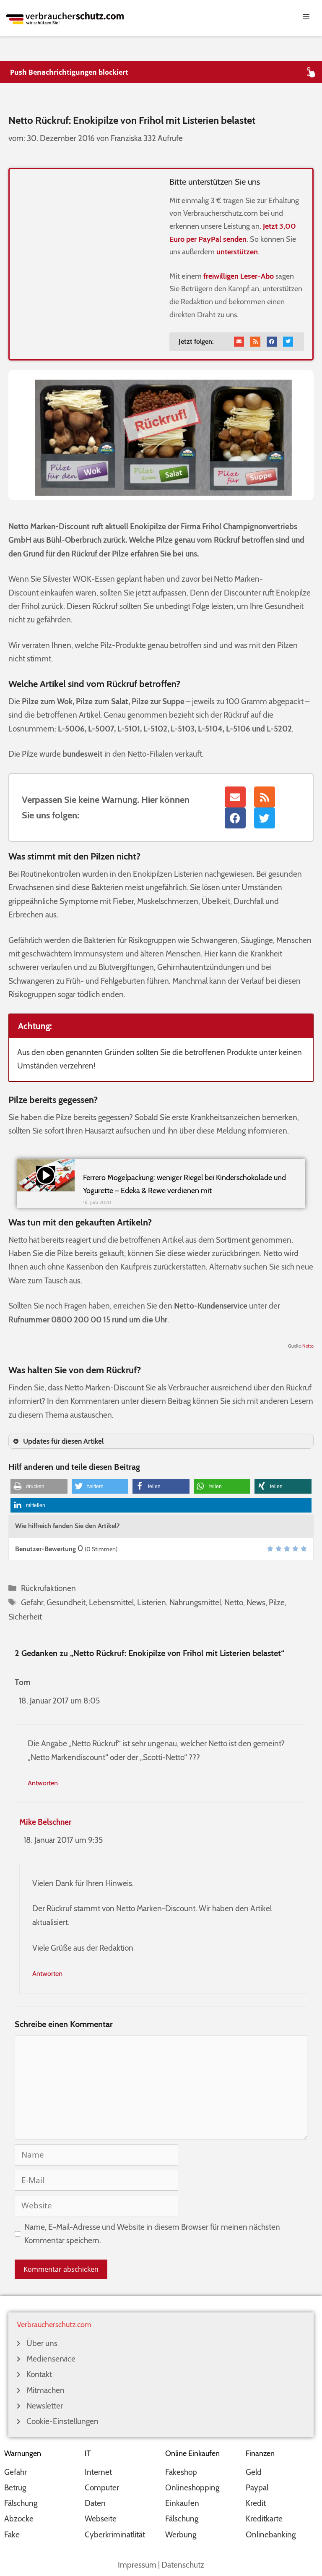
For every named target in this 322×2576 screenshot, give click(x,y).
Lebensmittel (111, 1603)
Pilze (277, 1603)
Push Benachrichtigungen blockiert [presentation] (69, 72)
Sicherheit (25, 1617)
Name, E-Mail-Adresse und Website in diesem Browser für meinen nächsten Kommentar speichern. (152, 2234)
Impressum (137, 2565)
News (256, 1603)
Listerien (152, 1603)
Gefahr (32, 1603)
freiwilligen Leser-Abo (239, 276)
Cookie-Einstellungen (62, 2421)
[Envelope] (239, 342)
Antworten (43, 1783)
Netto (308, 1346)
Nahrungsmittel (195, 1603)
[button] (39, 1486)
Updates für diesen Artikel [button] (64, 1441)
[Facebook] (272, 342)
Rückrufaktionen (48, 1588)
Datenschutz (183, 2565)
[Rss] (255, 342)
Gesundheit (66, 1603)
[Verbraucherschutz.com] (65, 17)
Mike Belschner (45, 1822)
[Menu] (161, 16)
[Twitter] (288, 342)
